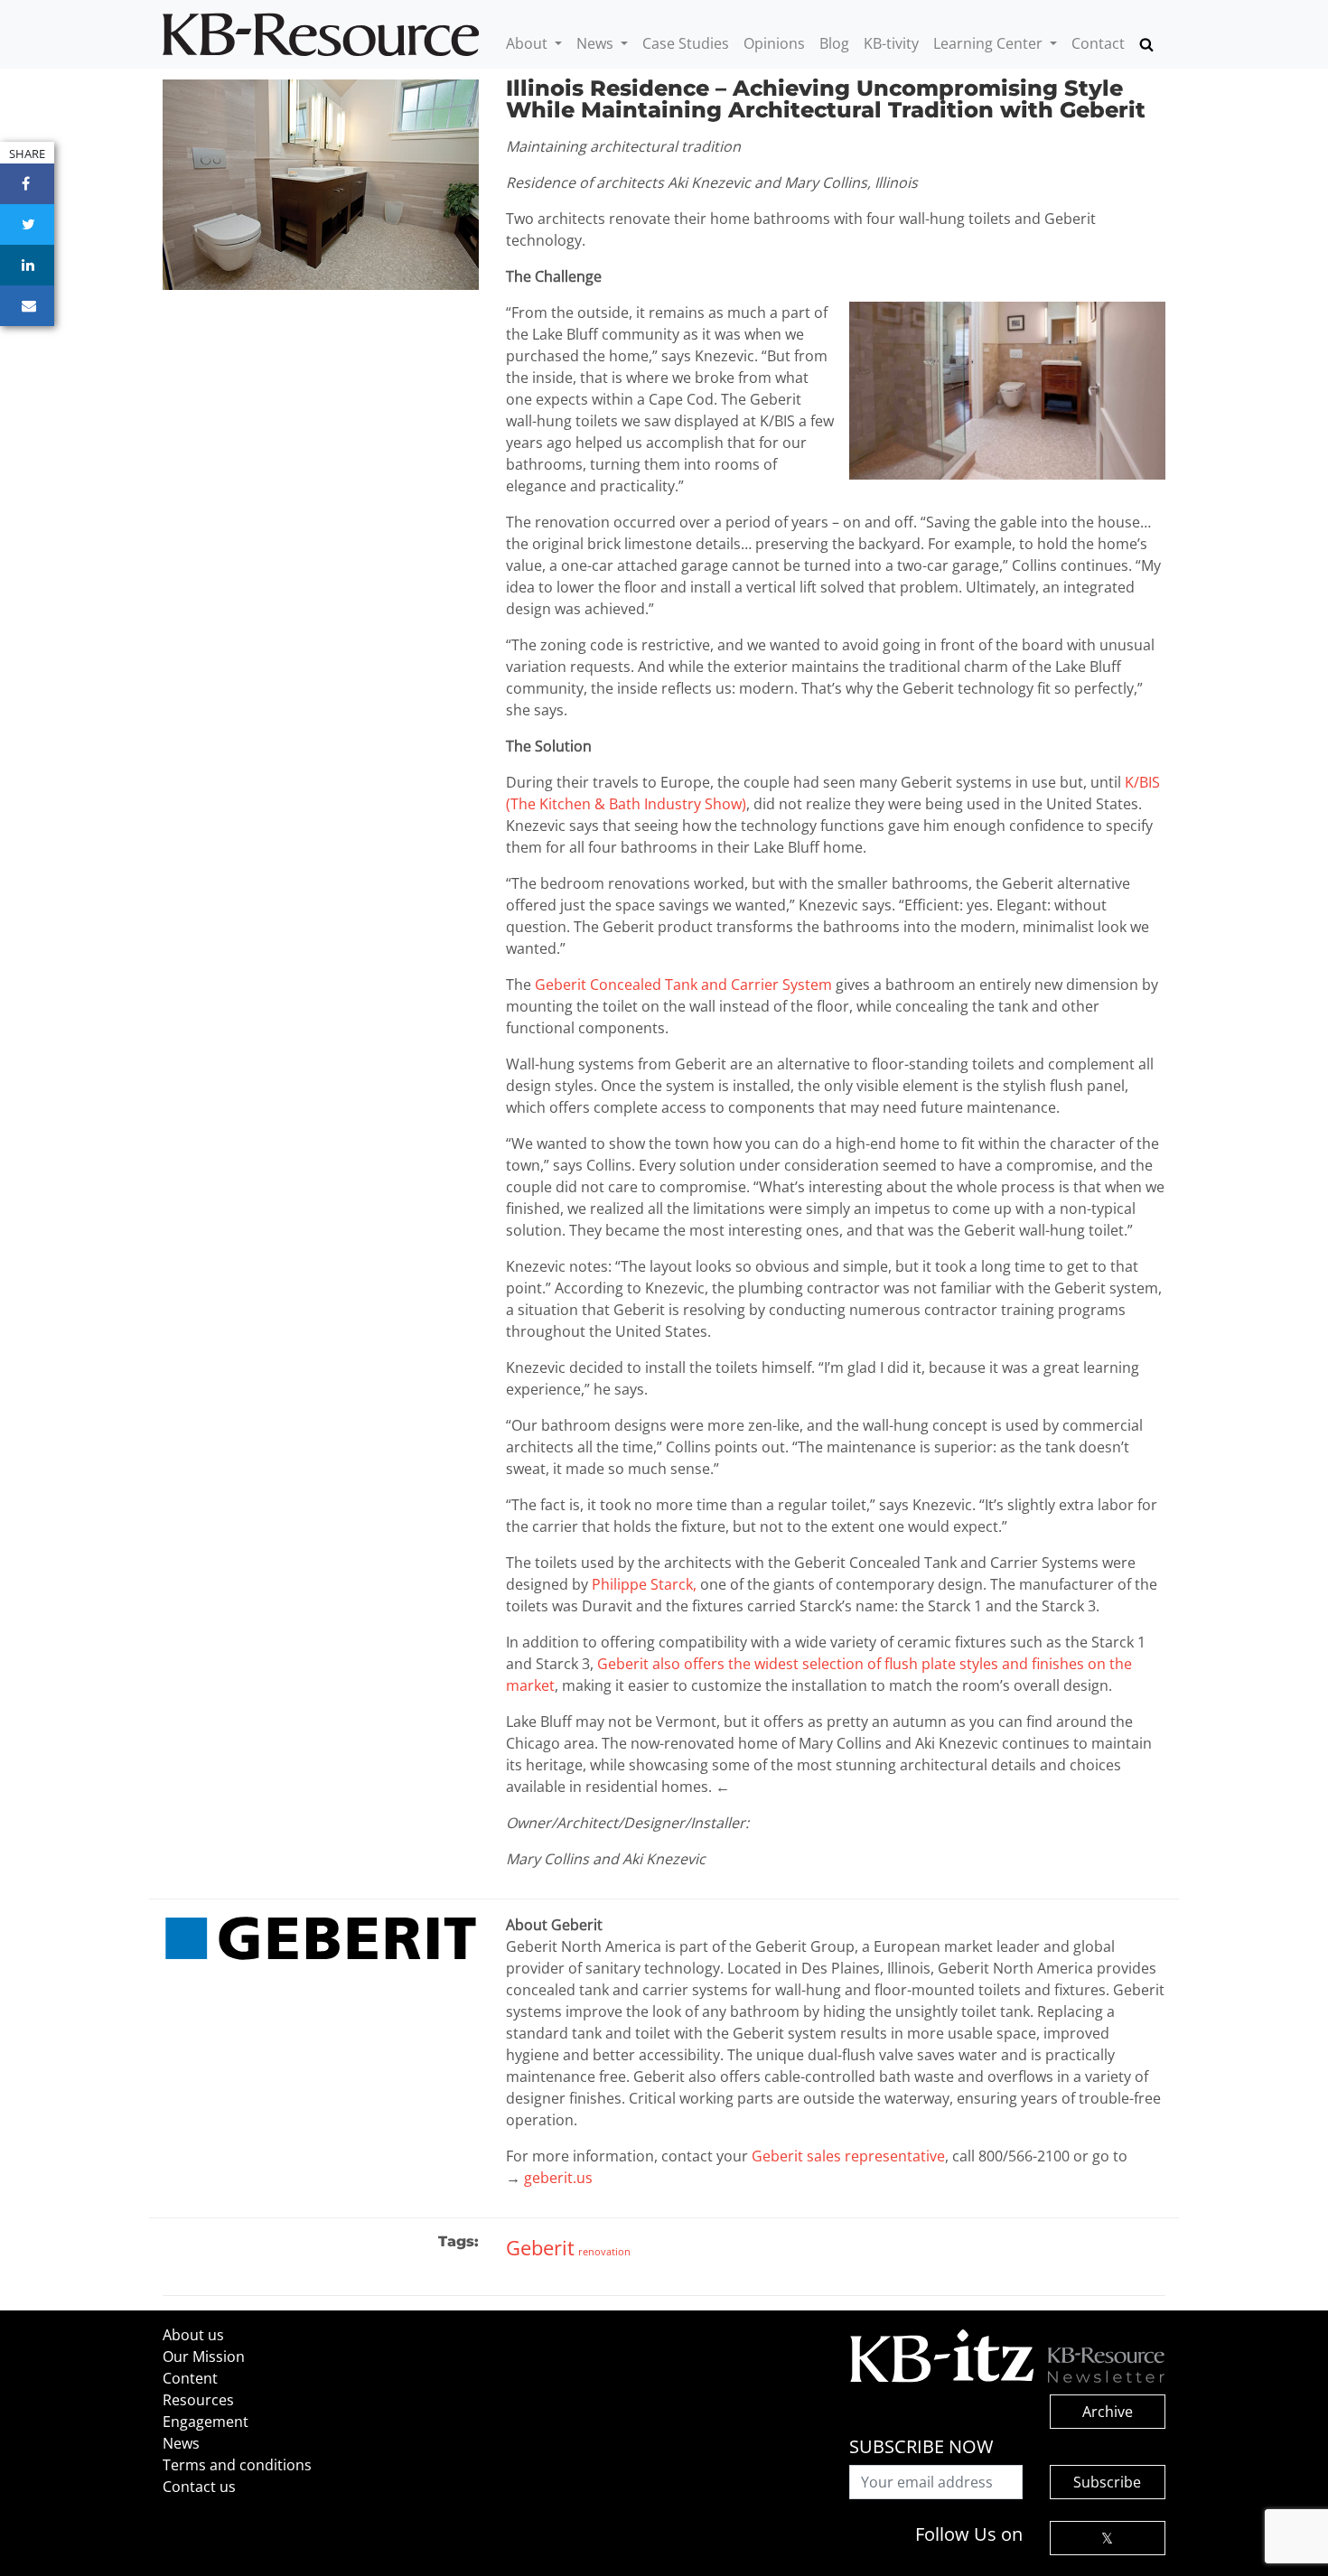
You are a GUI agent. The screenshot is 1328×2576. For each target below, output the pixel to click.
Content (190, 2378)
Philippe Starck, (644, 1584)
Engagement (206, 2422)
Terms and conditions (237, 2465)
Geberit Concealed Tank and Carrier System (683, 985)
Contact (1098, 43)
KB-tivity (891, 43)
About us (193, 2335)
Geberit (540, 2247)
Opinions (774, 43)
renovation (604, 2251)
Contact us (199, 2487)
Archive (1108, 2412)
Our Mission (204, 2357)
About (528, 43)
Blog (834, 43)
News (597, 43)
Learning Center (990, 43)
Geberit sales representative (848, 2156)
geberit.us (558, 2178)
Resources (198, 2400)
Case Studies (686, 43)
